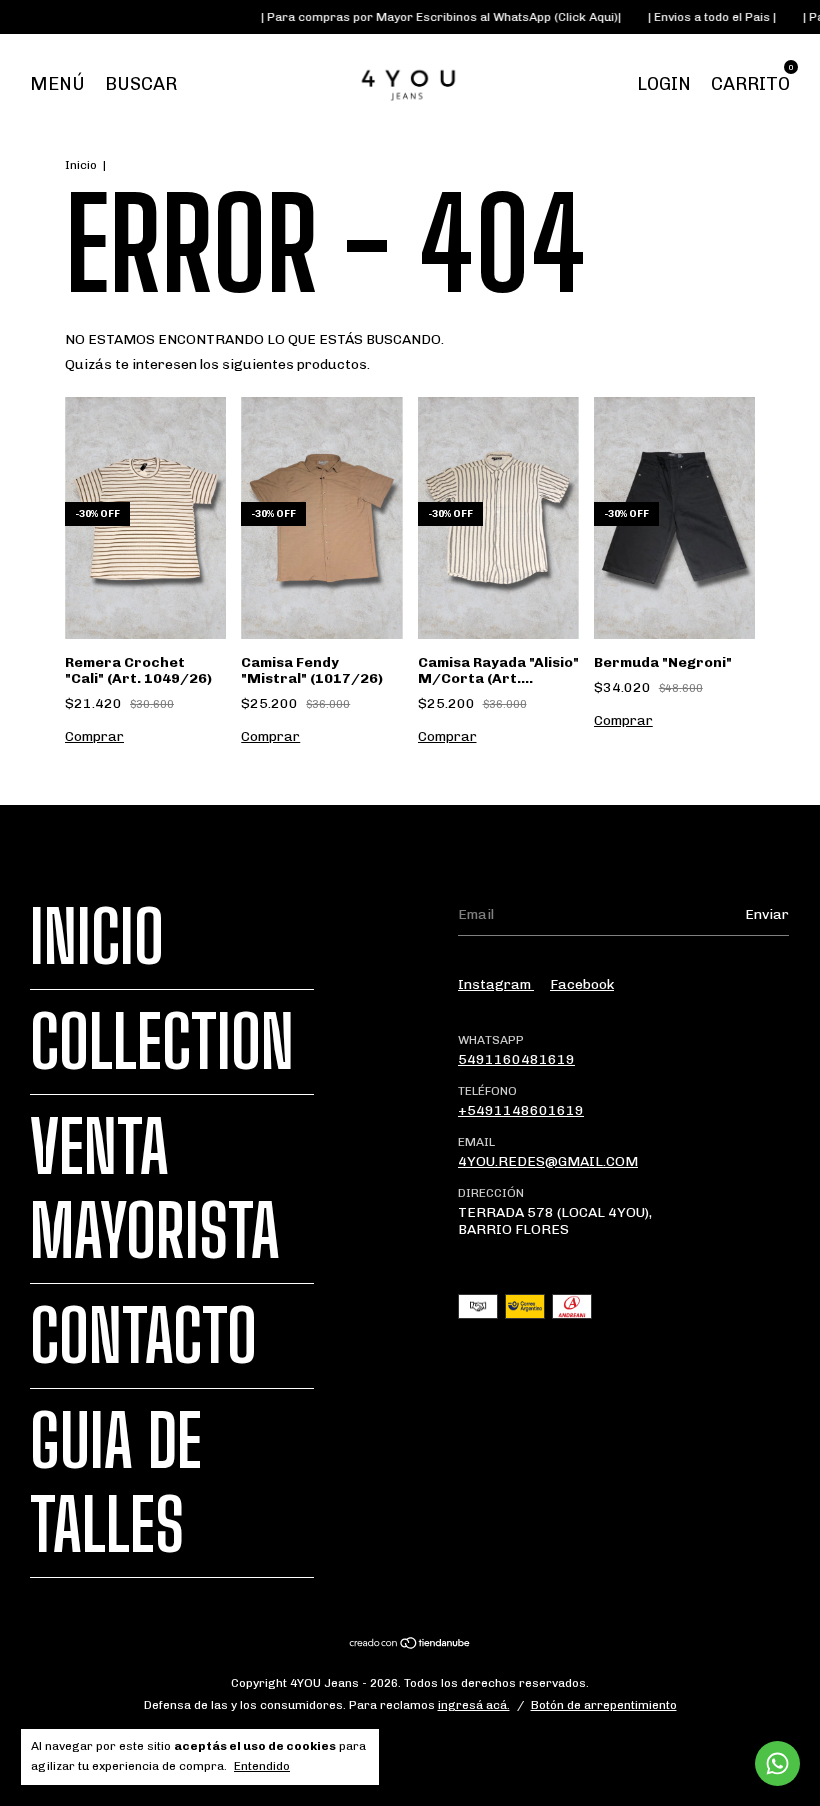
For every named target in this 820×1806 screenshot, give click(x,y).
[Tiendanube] (410, 1644)
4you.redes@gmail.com (548, 1161)
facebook (582, 984)
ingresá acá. (474, 1705)
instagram (496, 984)
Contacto (143, 1336)
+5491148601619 (521, 1110)
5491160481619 (516, 1059)
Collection (162, 1042)
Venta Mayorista (155, 1189)
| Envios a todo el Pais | (693, 17)
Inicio (81, 165)
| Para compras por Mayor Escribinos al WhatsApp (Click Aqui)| (422, 17)
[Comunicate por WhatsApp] (777, 1763)
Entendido (262, 1766)
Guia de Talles (116, 1483)
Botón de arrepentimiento (604, 1705)
